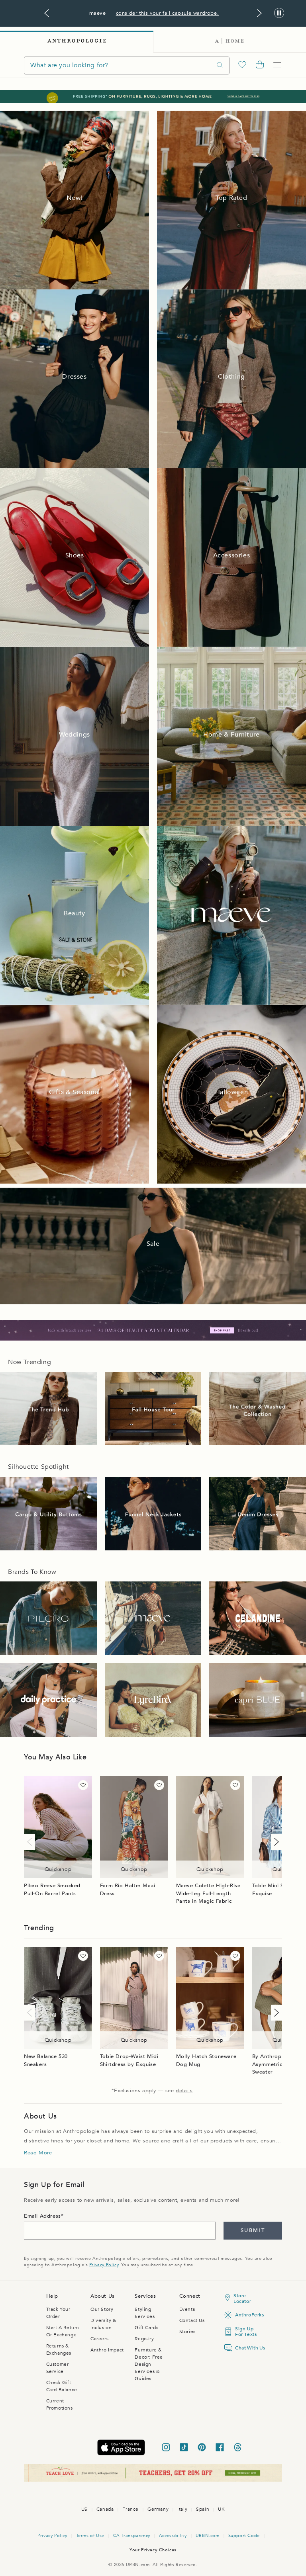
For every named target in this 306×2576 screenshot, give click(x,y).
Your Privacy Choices (153, 2550)
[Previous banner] (47, 13)
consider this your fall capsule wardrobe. (168, 13)
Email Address (42, 2216)
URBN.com (208, 2536)
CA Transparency (132, 2536)
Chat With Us (247, 2348)
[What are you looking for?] (220, 65)
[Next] (275, 1842)
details (184, 2091)
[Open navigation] (277, 65)
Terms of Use (90, 2536)
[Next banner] (259, 13)
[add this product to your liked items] (83, 1785)
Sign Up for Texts (246, 2332)
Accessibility (173, 2536)
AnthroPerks (247, 2315)
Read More (38, 2153)
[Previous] (31, 1842)
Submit (253, 2230)
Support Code (244, 2536)
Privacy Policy (104, 2265)
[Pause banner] (279, 13)
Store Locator (242, 2298)
